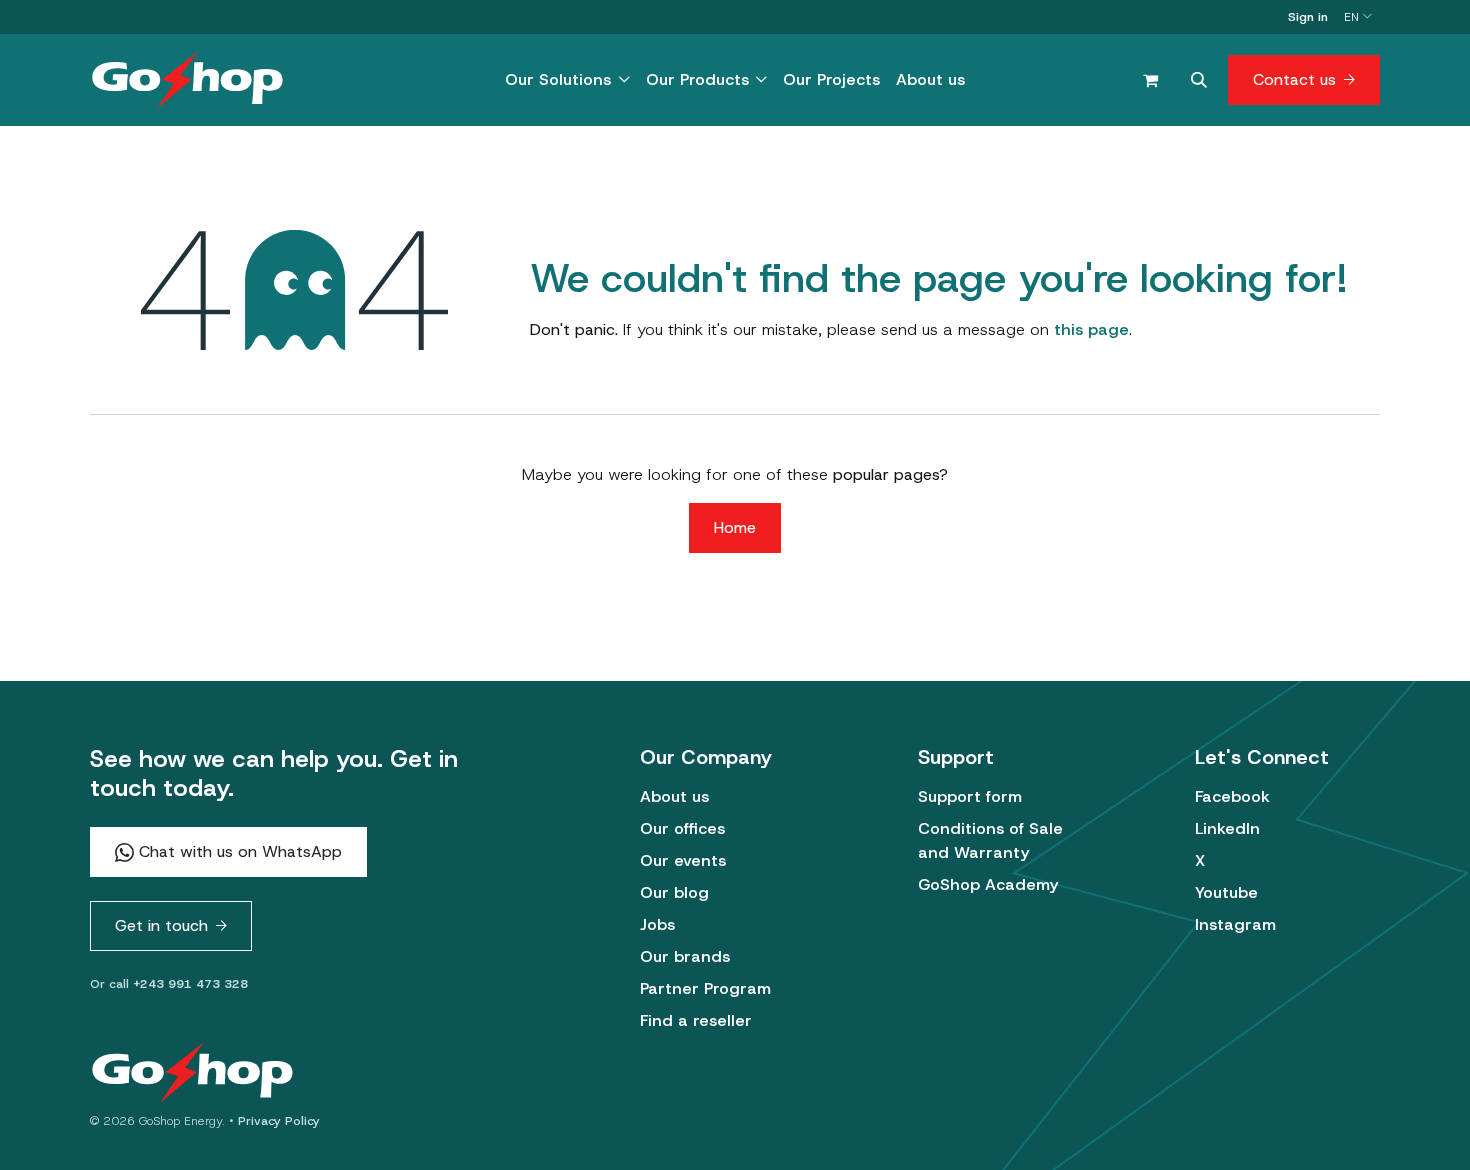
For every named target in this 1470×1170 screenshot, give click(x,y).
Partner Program (705, 988)
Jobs (657, 924)
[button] (1199, 80)
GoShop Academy (988, 884)
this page (1091, 329)
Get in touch (161, 925)
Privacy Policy (279, 1121)
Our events (683, 860)
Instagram (1235, 924)
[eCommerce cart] (1150, 80)
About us (674, 796)
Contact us (1294, 79)
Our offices (682, 828)
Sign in (1308, 17)
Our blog (674, 892)
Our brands (685, 956)
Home (735, 527)
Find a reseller (696, 1020)
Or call (169, 984)
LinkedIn (1227, 828)
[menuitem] (567, 80)
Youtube (1226, 892)
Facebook (1232, 796)
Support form (970, 796)
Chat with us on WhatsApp (238, 851)
